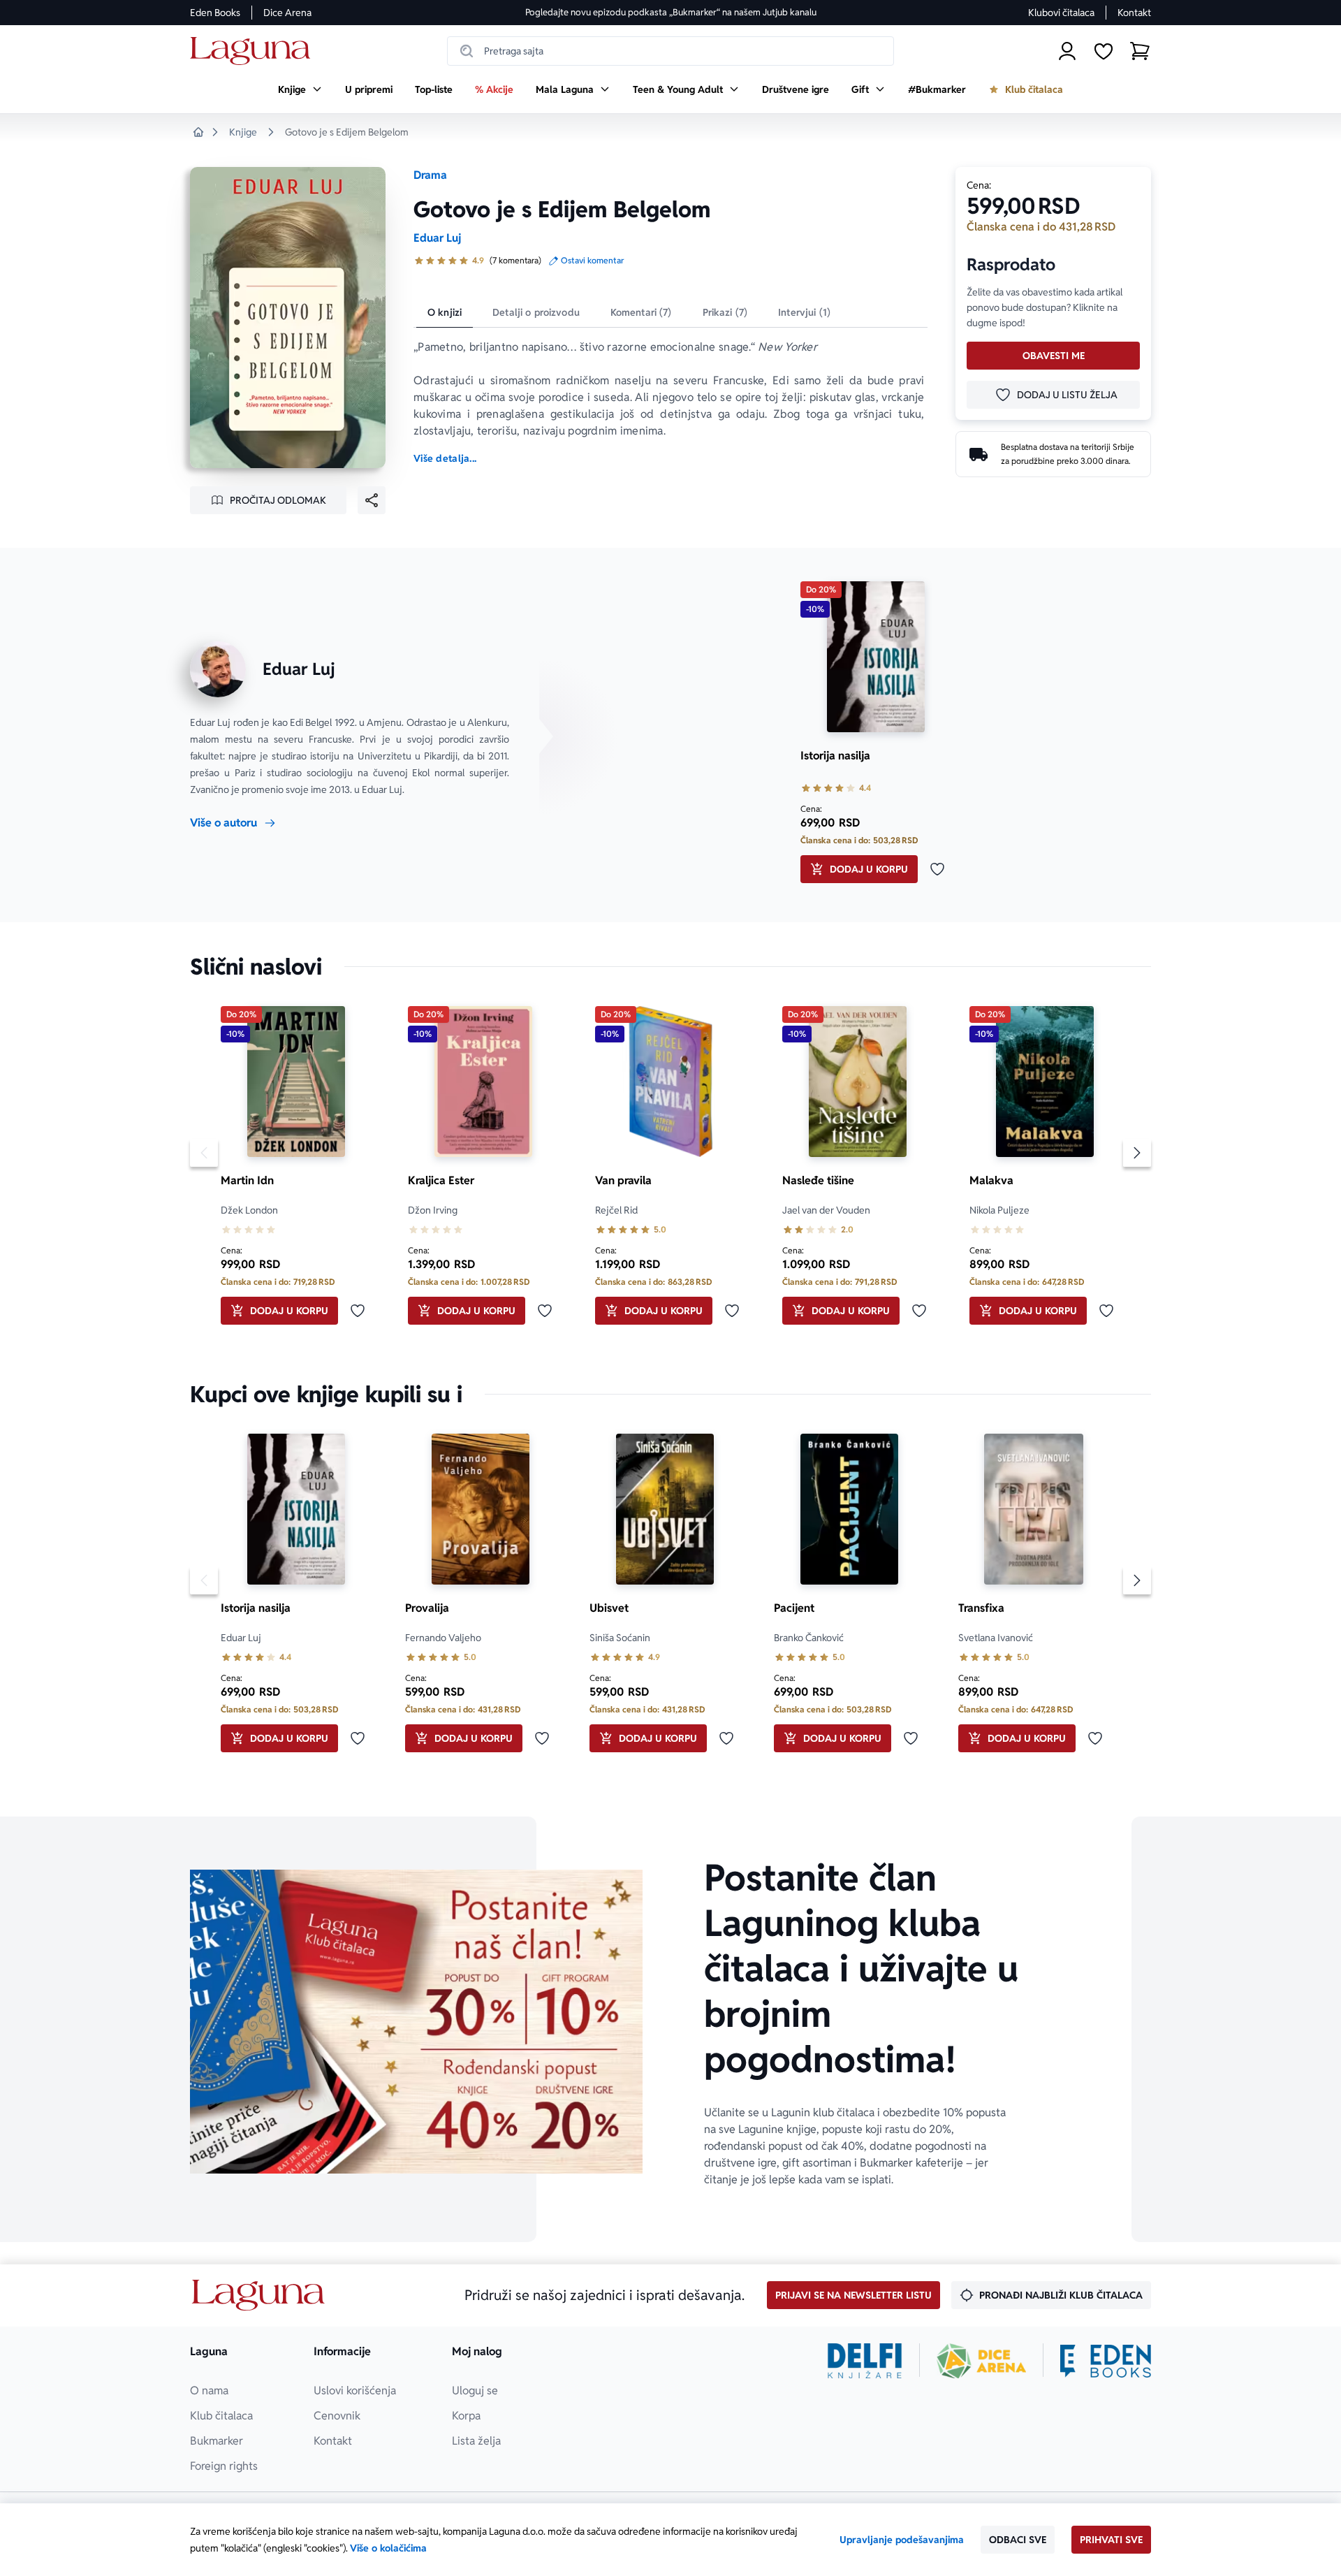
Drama (430, 175)
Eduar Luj (437, 238)
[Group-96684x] (1106, 2361)
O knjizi (445, 312)
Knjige (243, 132)
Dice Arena (287, 13)
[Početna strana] (254, 51)
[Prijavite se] (1067, 51)
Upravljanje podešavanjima (902, 2540)
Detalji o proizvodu (536, 312)
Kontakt (1134, 13)
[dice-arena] (981, 2361)
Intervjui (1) (804, 312)
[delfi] (865, 2361)
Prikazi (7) (725, 312)
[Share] (372, 500)
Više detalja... (445, 458)
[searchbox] (670, 51)
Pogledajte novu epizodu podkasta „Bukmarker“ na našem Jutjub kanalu (671, 12)
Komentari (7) (641, 312)
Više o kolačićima (388, 2548)
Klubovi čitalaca (1061, 13)
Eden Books (215, 13)
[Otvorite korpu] (1140, 51)
